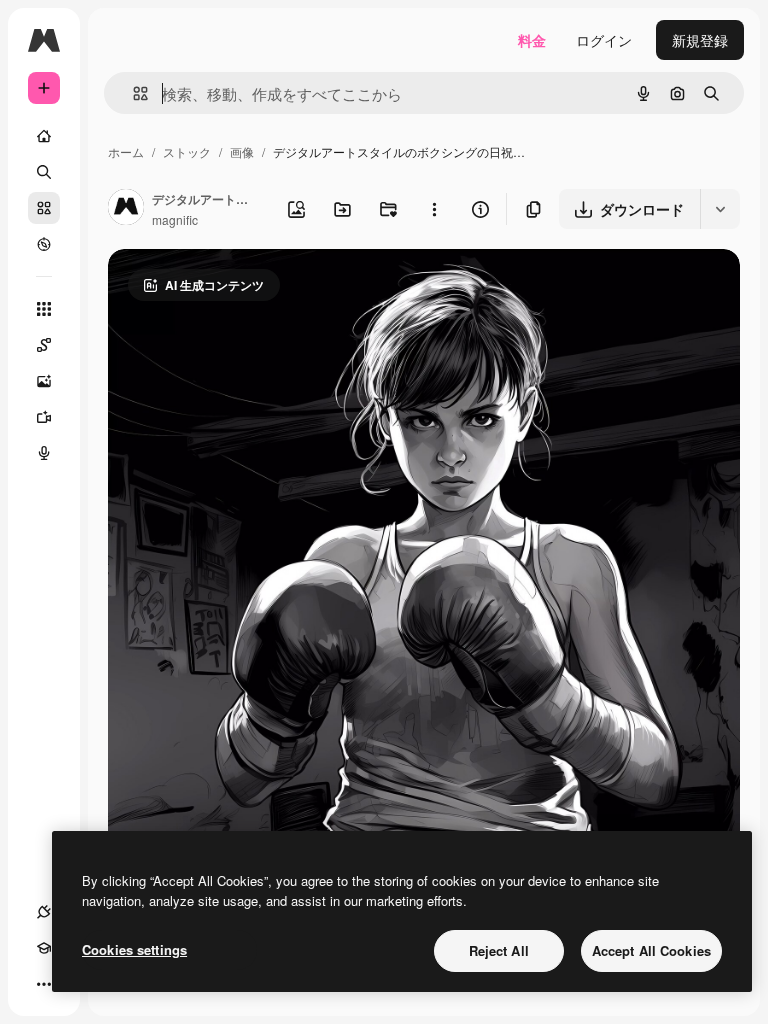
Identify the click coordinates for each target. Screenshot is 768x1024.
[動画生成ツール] (44, 417)
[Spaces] (44, 345)
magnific (175, 219)
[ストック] (44, 208)
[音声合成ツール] (44, 453)
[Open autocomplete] (132, 93)
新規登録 (700, 40)
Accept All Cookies (651, 950)
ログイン (604, 40)
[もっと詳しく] (44, 244)
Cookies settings (134, 949)
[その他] (44, 984)
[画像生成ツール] (44, 381)
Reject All (499, 950)
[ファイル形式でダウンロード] (720, 209)
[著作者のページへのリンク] (126, 209)
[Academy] (44, 948)
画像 (242, 151)
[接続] (44, 912)
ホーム (126, 151)
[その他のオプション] (434, 209)
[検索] (44, 172)
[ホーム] (44, 136)
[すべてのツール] (44, 309)
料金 (532, 40)
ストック (187, 151)
